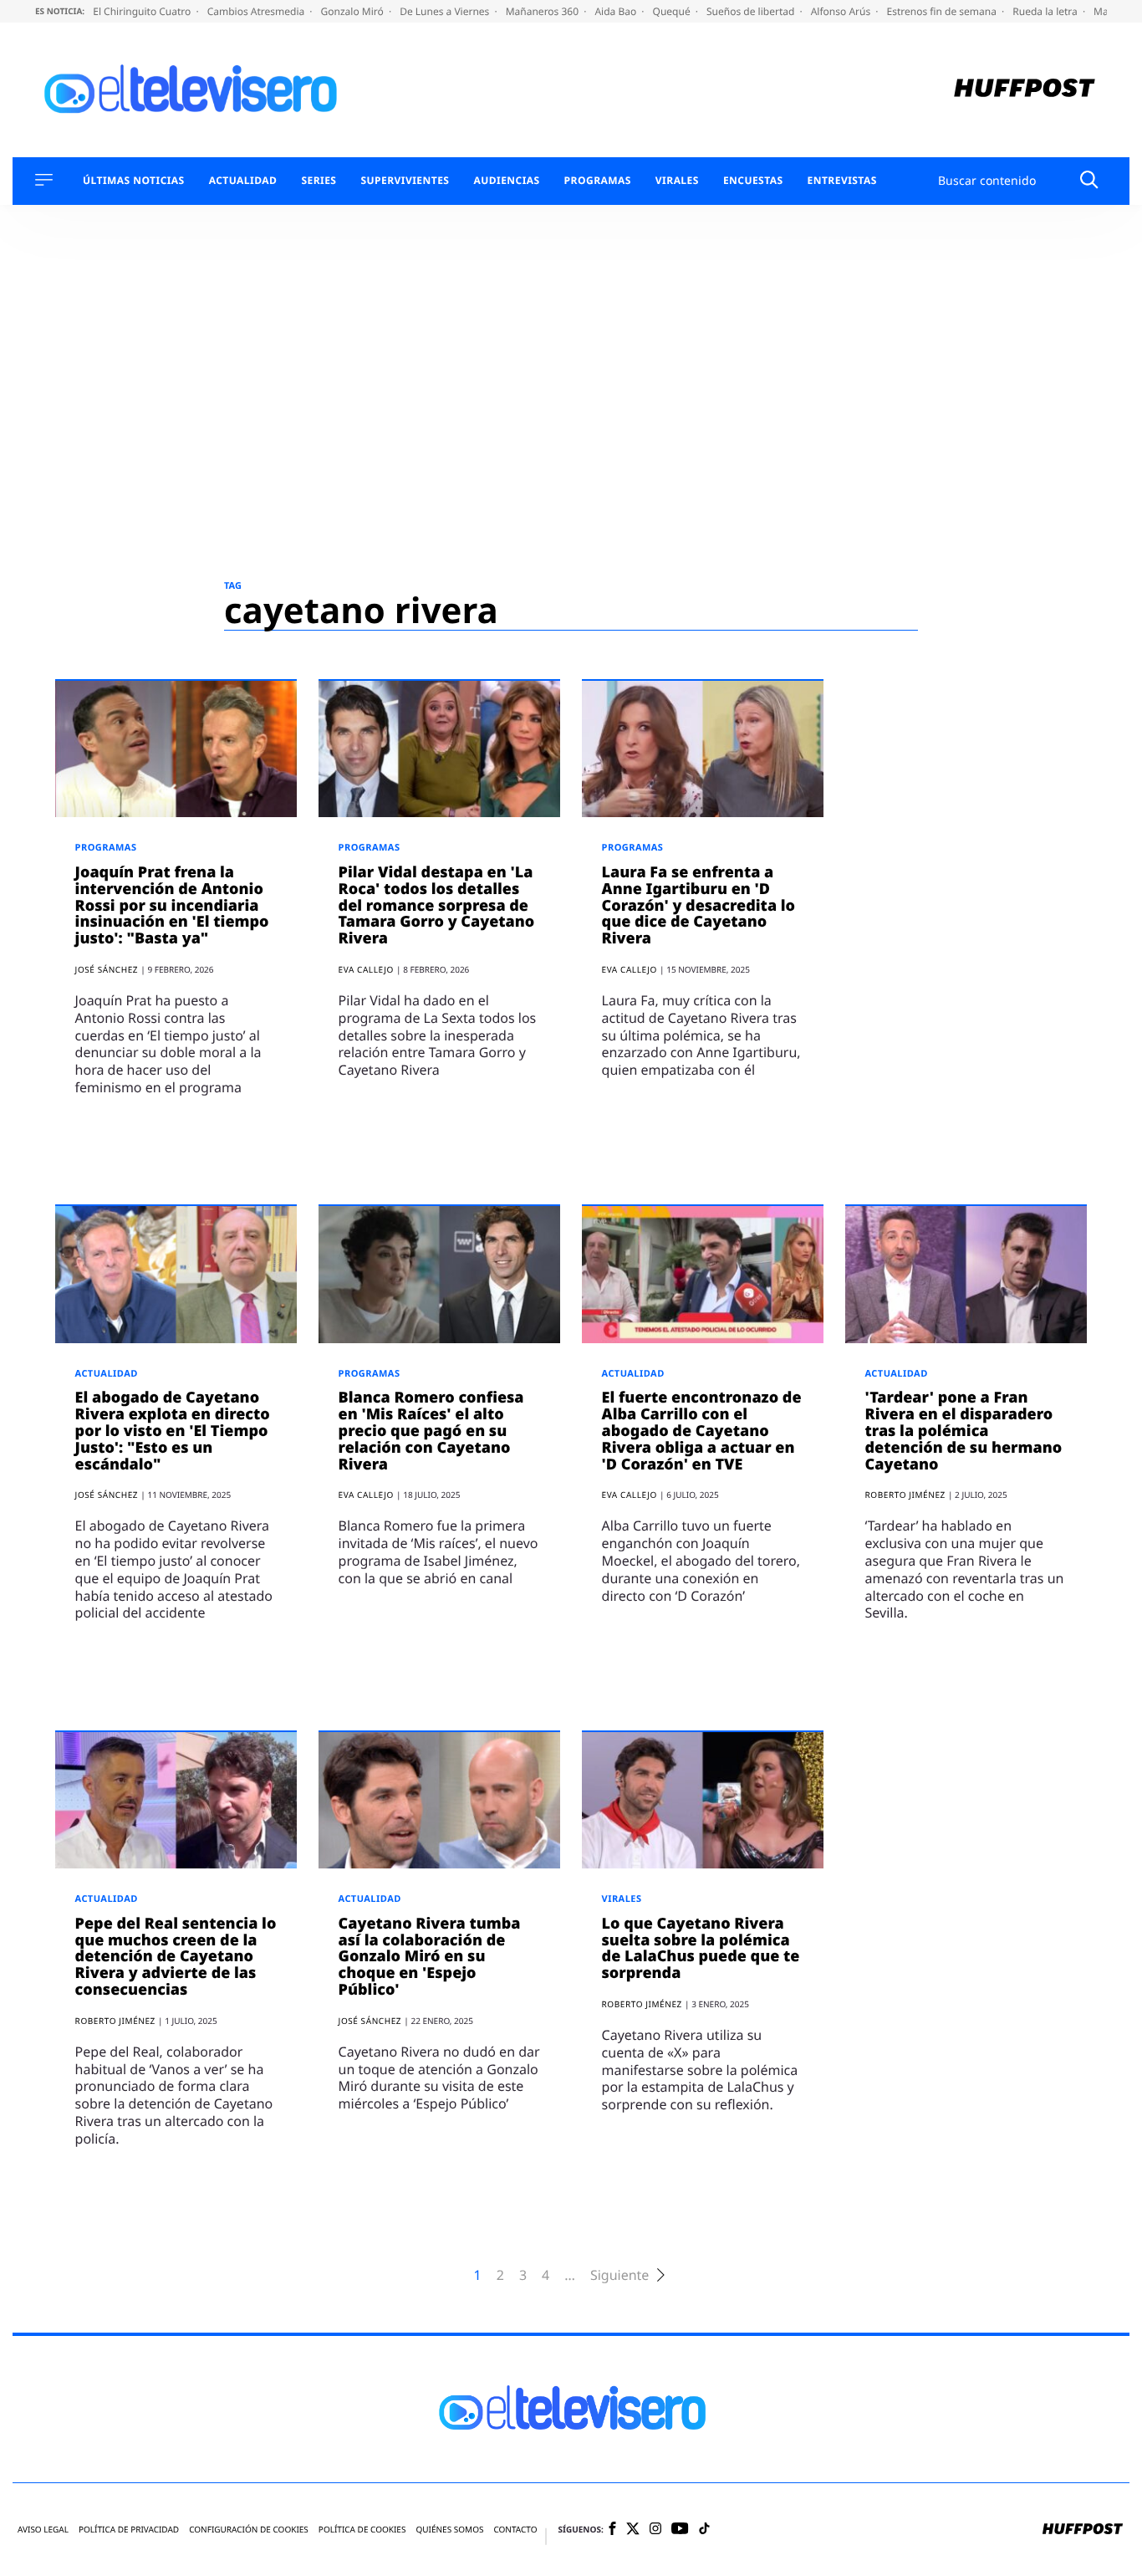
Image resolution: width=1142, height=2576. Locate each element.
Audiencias (506, 181)
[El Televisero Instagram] (655, 2530)
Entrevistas (842, 181)
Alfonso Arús (842, 11)
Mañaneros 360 (544, 11)
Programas (598, 181)
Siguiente (619, 2275)
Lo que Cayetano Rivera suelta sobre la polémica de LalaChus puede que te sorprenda (701, 1948)
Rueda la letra (1046, 11)
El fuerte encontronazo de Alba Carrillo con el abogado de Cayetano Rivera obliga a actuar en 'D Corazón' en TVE (702, 1431)
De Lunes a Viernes (446, 11)
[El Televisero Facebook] (612, 2530)
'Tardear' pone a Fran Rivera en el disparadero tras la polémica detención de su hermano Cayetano (964, 1431)
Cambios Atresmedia (257, 11)
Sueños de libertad (752, 11)
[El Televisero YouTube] (680, 2530)
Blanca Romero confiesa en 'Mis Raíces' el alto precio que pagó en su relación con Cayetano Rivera (431, 1431)
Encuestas (753, 181)
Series (319, 181)
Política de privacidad (129, 2530)
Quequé (673, 11)
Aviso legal (43, 2530)
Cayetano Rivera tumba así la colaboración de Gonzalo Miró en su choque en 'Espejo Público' (430, 1957)
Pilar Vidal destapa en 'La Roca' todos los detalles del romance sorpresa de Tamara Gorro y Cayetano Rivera (437, 905)
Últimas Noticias (134, 181)
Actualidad (243, 181)
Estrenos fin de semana (943, 11)
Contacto (515, 2530)
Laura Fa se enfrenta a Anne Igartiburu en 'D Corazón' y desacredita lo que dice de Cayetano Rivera (699, 905)
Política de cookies (362, 2530)
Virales (677, 181)
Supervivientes (405, 181)
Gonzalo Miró (354, 11)
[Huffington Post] (1025, 90)
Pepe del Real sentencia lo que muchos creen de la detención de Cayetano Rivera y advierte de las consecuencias (176, 1957)
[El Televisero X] (633, 2530)
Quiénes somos (449, 2530)
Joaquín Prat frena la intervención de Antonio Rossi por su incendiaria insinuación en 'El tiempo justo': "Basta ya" (172, 905)
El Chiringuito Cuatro (143, 11)
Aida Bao (617, 11)
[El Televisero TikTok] (704, 2530)
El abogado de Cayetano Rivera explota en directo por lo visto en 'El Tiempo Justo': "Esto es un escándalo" (173, 1431)
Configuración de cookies (249, 2530)
